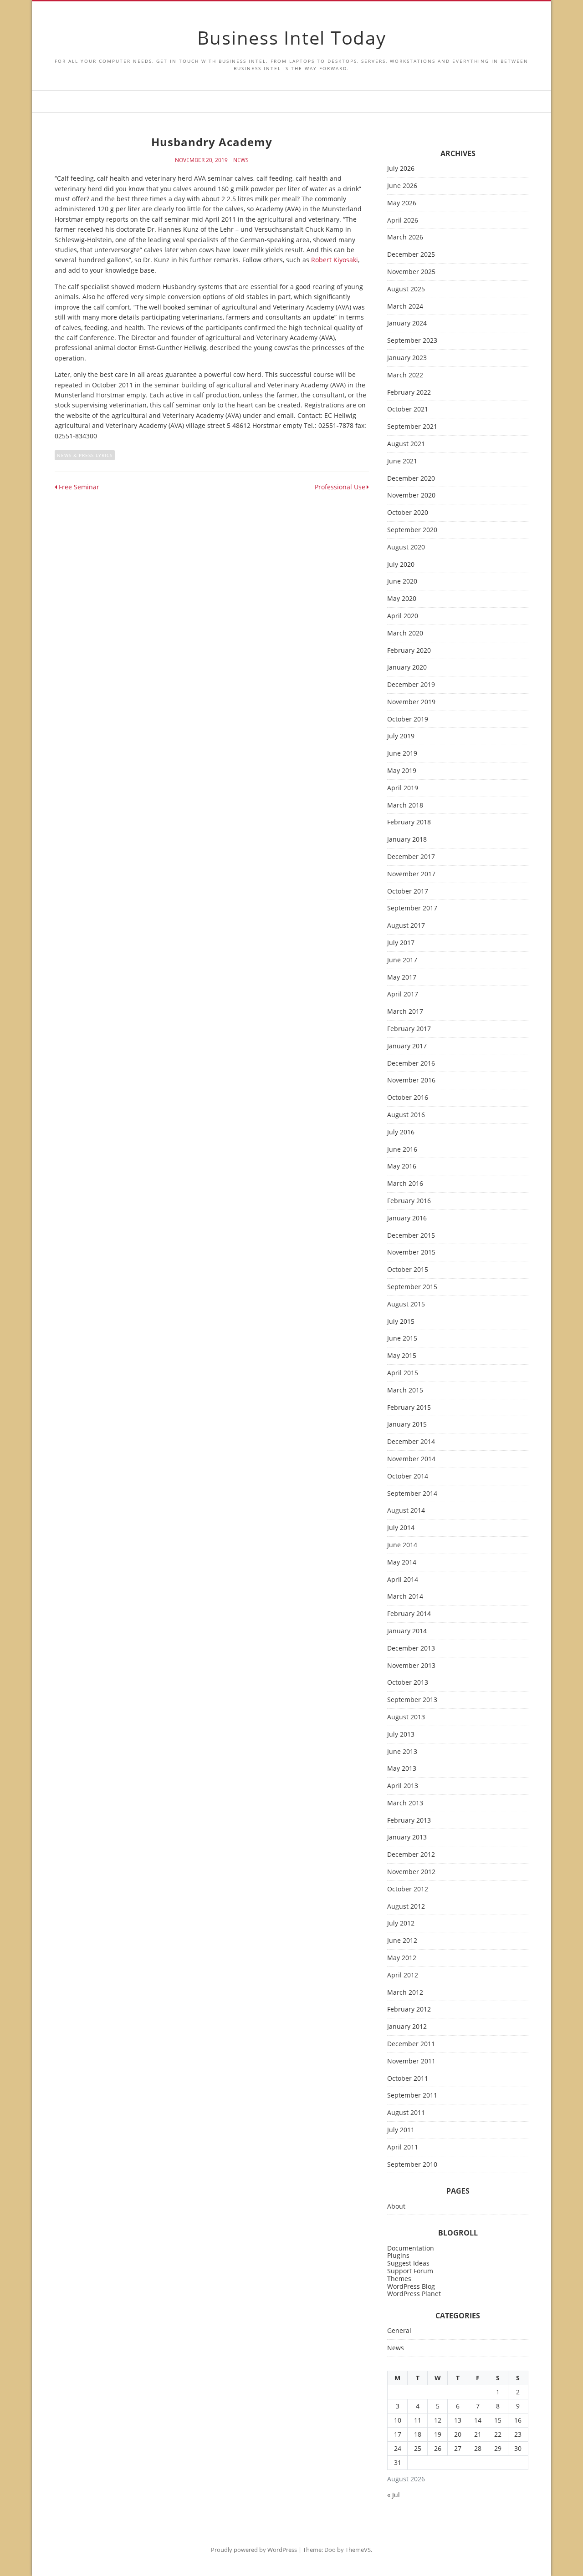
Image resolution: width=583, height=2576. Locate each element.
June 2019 (402, 754)
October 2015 (408, 1270)
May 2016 (402, 1166)
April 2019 (403, 788)
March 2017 (405, 1012)
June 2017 (402, 960)
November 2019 (411, 702)
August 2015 (406, 1304)
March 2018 (405, 805)
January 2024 (407, 323)
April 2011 (403, 2147)
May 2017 (402, 978)
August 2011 (406, 2113)
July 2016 (401, 1132)
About (396, 2207)
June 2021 (402, 461)
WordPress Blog (411, 2286)
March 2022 (405, 375)
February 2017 (409, 1029)
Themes (399, 2279)
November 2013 (411, 1666)
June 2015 (402, 1339)
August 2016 (406, 1115)
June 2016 (402, 1150)
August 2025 (406, 289)
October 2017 (408, 892)
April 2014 (403, 1580)
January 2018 (407, 840)
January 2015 (407, 1425)
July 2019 (401, 736)
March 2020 (405, 633)
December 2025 (411, 255)
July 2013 (401, 1735)
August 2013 (406, 1717)
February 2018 (409, 822)
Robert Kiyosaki (335, 260)
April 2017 (403, 994)
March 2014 (405, 1597)
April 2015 (403, 1373)
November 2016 (411, 1080)
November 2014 (411, 1459)
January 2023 (407, 358)
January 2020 (407, 668)
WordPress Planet (414, 2294)
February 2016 (409, 1201)
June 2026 (402, 186)
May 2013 (402, 1769)
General (399, 2331)
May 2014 (402, 1562)
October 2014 (408, 1476)
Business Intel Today (292, 38)
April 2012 (403, 1975)
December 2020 (411, 479)
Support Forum (410, 2271)
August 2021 (406, 444)
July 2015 (401, 1322)
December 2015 (411, 1236)
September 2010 (412, 2165)
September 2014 (412, 1494)
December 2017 (411, 857)
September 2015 (412, 1287)
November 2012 (411, 1872)
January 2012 (407, 2027)
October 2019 (408, 719)
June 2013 (402, 1752)
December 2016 (411, 1064)
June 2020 (402, 582)
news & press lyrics (85, 455)
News (241, 160)
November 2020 (411, 495)
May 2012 (402, 1958)
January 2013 (407, 1837)
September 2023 (412, 341)
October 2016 (408, 1098)
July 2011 (401, 2130)
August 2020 (406, 547)
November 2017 (411, 874)
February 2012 (409, 2009)
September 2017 (412, 908)
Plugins (398, 2255)
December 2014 (411, 1442)
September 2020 (412, 530)
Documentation (411, 2248)
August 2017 (406, 926)
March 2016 (405, 1184)
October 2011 (408, 2079)
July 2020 (401, 565)
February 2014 (409, 1614)
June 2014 (402, 1545)
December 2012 (411, 1855)
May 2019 (402, 771)
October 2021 (408, 409)
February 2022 (409, 393)
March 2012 (405, 1993)
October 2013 (408, 1683)
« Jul (394, 2495)
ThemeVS (358, 2550)
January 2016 (407, 1218)
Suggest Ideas (408, 2263)
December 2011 (411, 2044)
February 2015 (409, 1408)
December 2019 (411, 685)
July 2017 (401, 943)
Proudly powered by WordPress (254, 2550)
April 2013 (403, 1786)
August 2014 (406, 1511)
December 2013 (411, 1649)
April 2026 (403, 221)
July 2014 (401, 1528)
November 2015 (411, 1252)
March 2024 (405, 307)
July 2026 (401, 169)
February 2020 (409, 651)
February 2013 (409, 1821)
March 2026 (405, 237)
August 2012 (406, 1907)
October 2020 (408, 513)
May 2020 (402, 599)
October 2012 (408, 1889)
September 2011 (412, 2096)
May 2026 (402, 203)
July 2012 (401, 1923)
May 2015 (402, 1356)
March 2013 (405, 1803)
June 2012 (402, 1941)
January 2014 (407, 1631)
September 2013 (412, 1700)
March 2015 (405, 1390)
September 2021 (412, 427)
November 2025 (411, 272)
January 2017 (407, 1046)
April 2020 (403, 616)
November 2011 (411, 2061)
